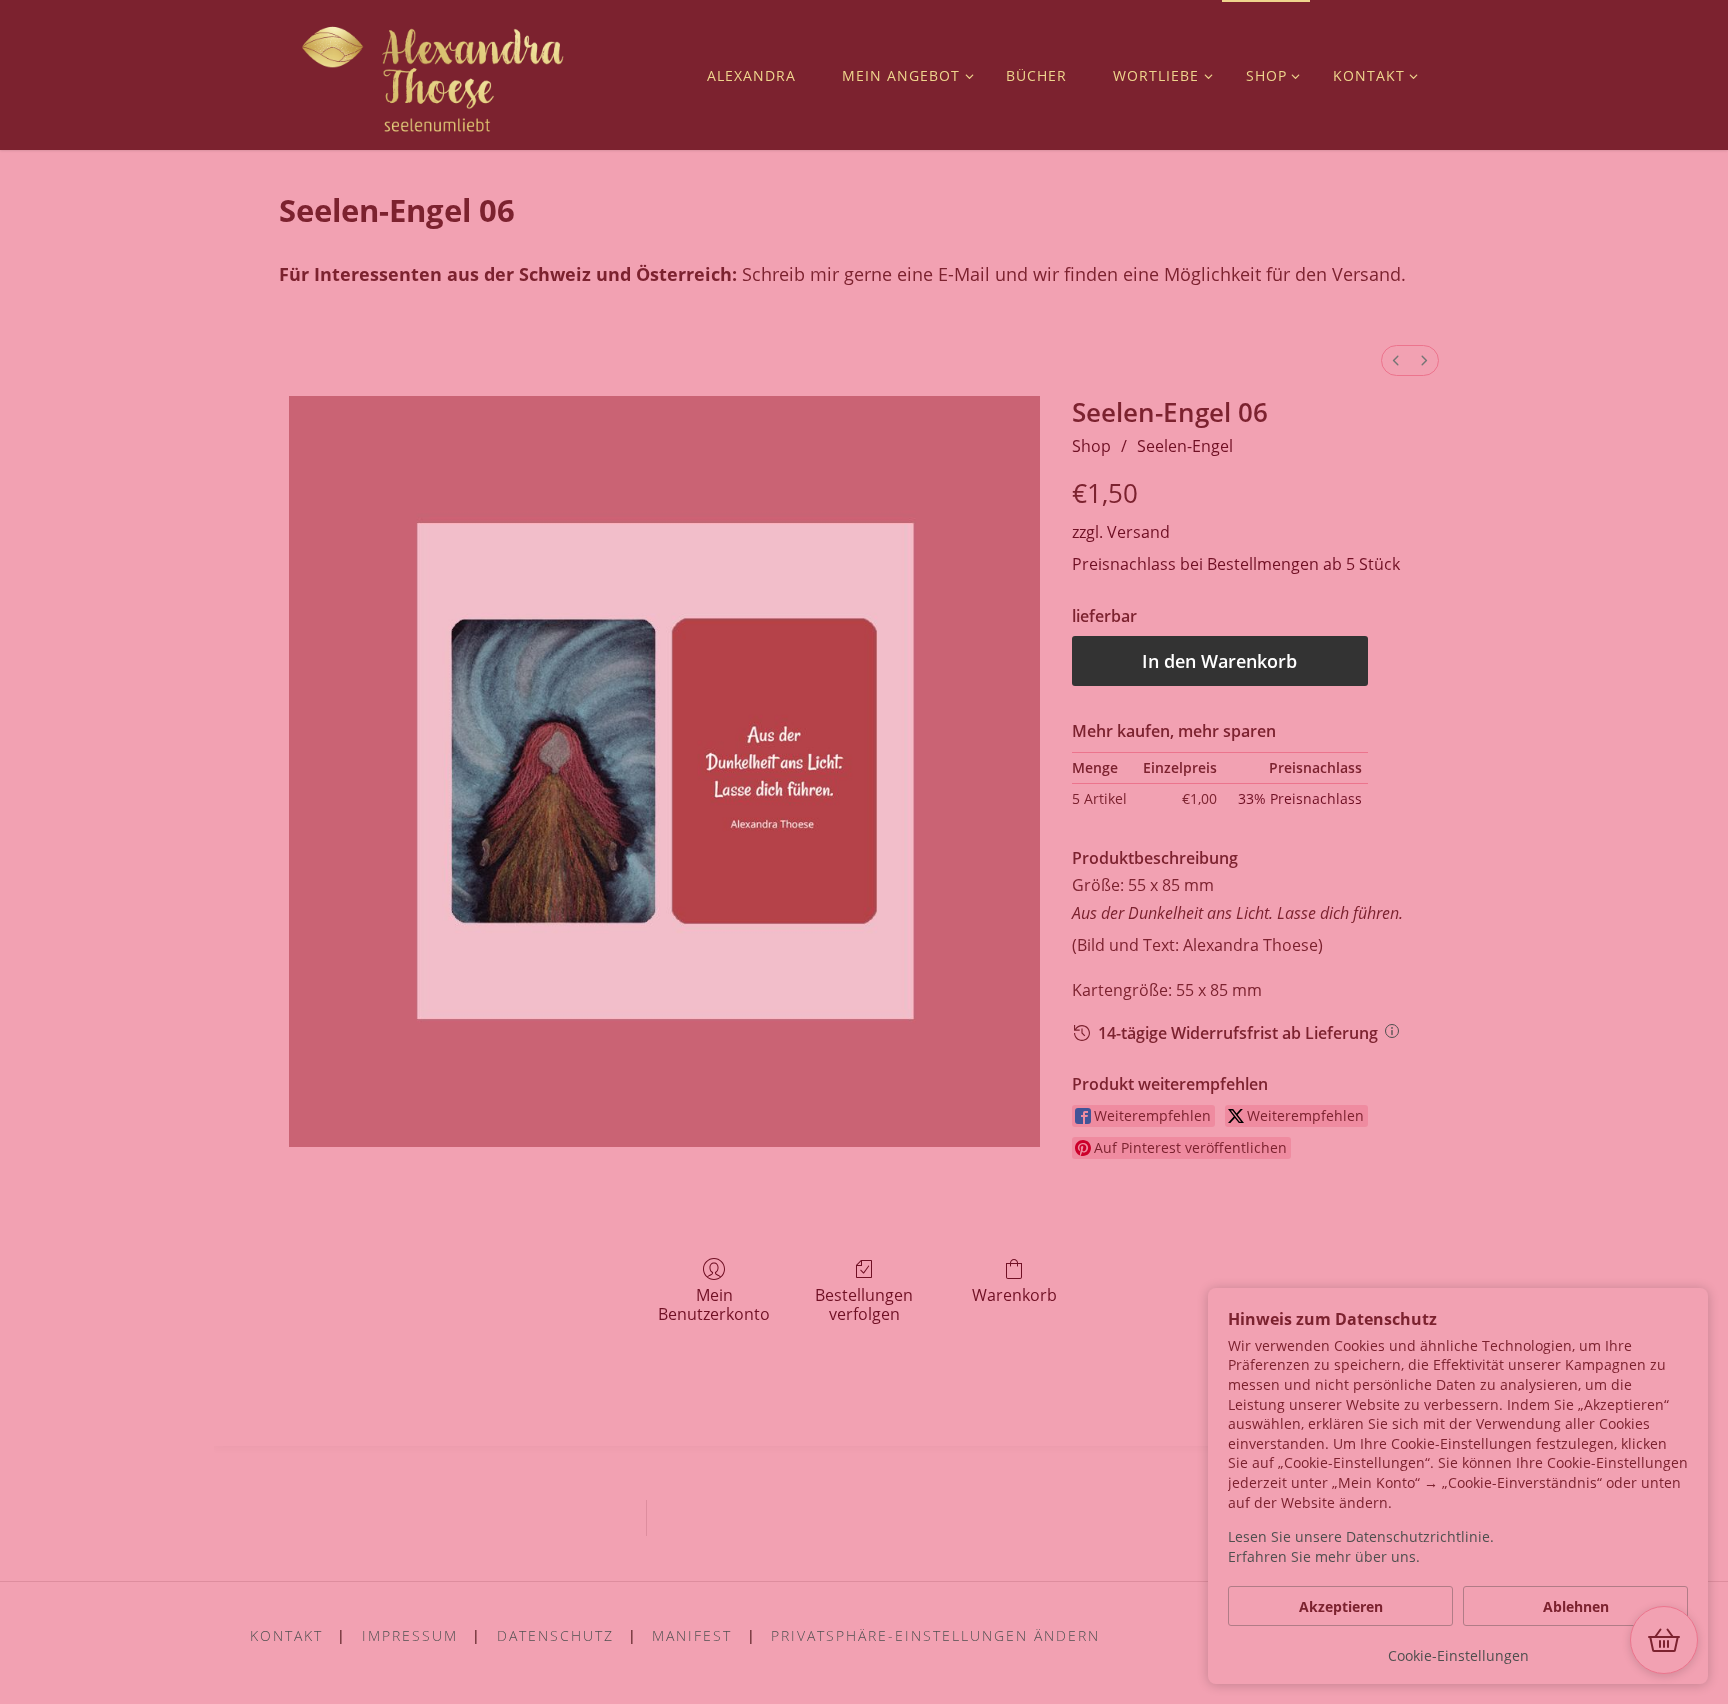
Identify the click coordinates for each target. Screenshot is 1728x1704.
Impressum (410, 1635)
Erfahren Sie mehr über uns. (1324, 1556)
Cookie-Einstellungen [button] (1458, 1655)
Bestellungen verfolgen (864, 1304)
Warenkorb (1014, 1294)
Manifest (692, 1635)
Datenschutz (555, 1635)
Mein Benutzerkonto (714, 1304)
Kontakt (286, 1635)
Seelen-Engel (1185, 446)
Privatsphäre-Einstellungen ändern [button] (935, 1635)
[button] (1664, 1640)
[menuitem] (1396, 360)
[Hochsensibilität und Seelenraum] (433, 75)
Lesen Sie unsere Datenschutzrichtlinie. (1361, 1536)
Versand (1138, 532)
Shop (1091, 446)
